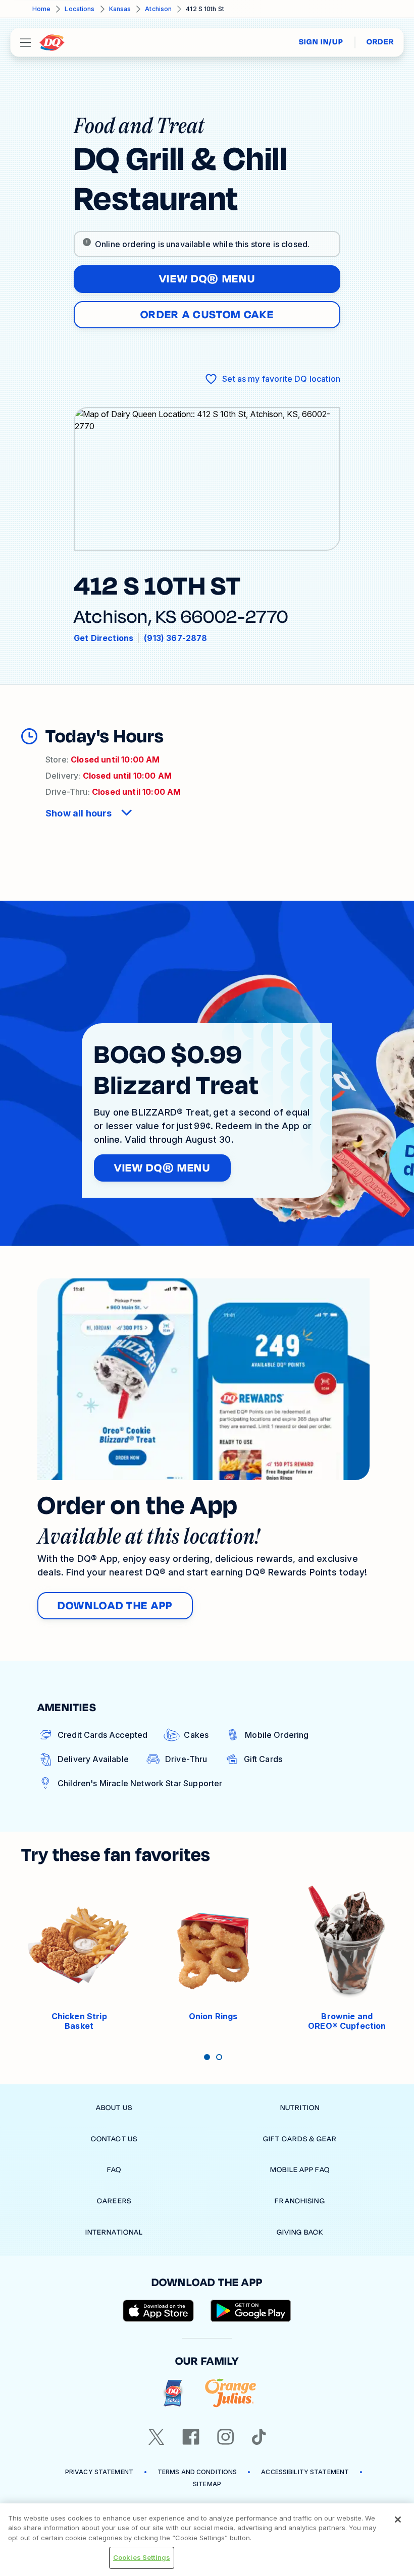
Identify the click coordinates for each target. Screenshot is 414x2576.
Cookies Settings (142, 2557)
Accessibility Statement (305, 2472)
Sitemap (207, 2484)
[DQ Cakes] (173, 2393)
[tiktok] (259, 2437)
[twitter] (157, 2437)
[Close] (398, 2520)
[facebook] (191, 2437)
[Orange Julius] (230, 2393)
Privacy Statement (99, 2472)
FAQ (114, 2170)
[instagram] (226, 2437)
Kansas (120, 9)
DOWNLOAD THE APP (115, 1606)
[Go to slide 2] (219, 2057)
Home (41, 9)
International (114, 2232)
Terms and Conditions (197, 2472)
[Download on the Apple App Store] (159, 2311)
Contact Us (114, 2139)
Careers (114, 2201)
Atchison (158, 9)
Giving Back (300, 2232)
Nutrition (300, 2108)
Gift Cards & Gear (300, 2139)
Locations (80, 9)
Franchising (300, 2201)
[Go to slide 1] (207, 2057)
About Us (114, 2108)
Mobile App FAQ (300, 2170)
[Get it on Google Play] (251, 2311)
